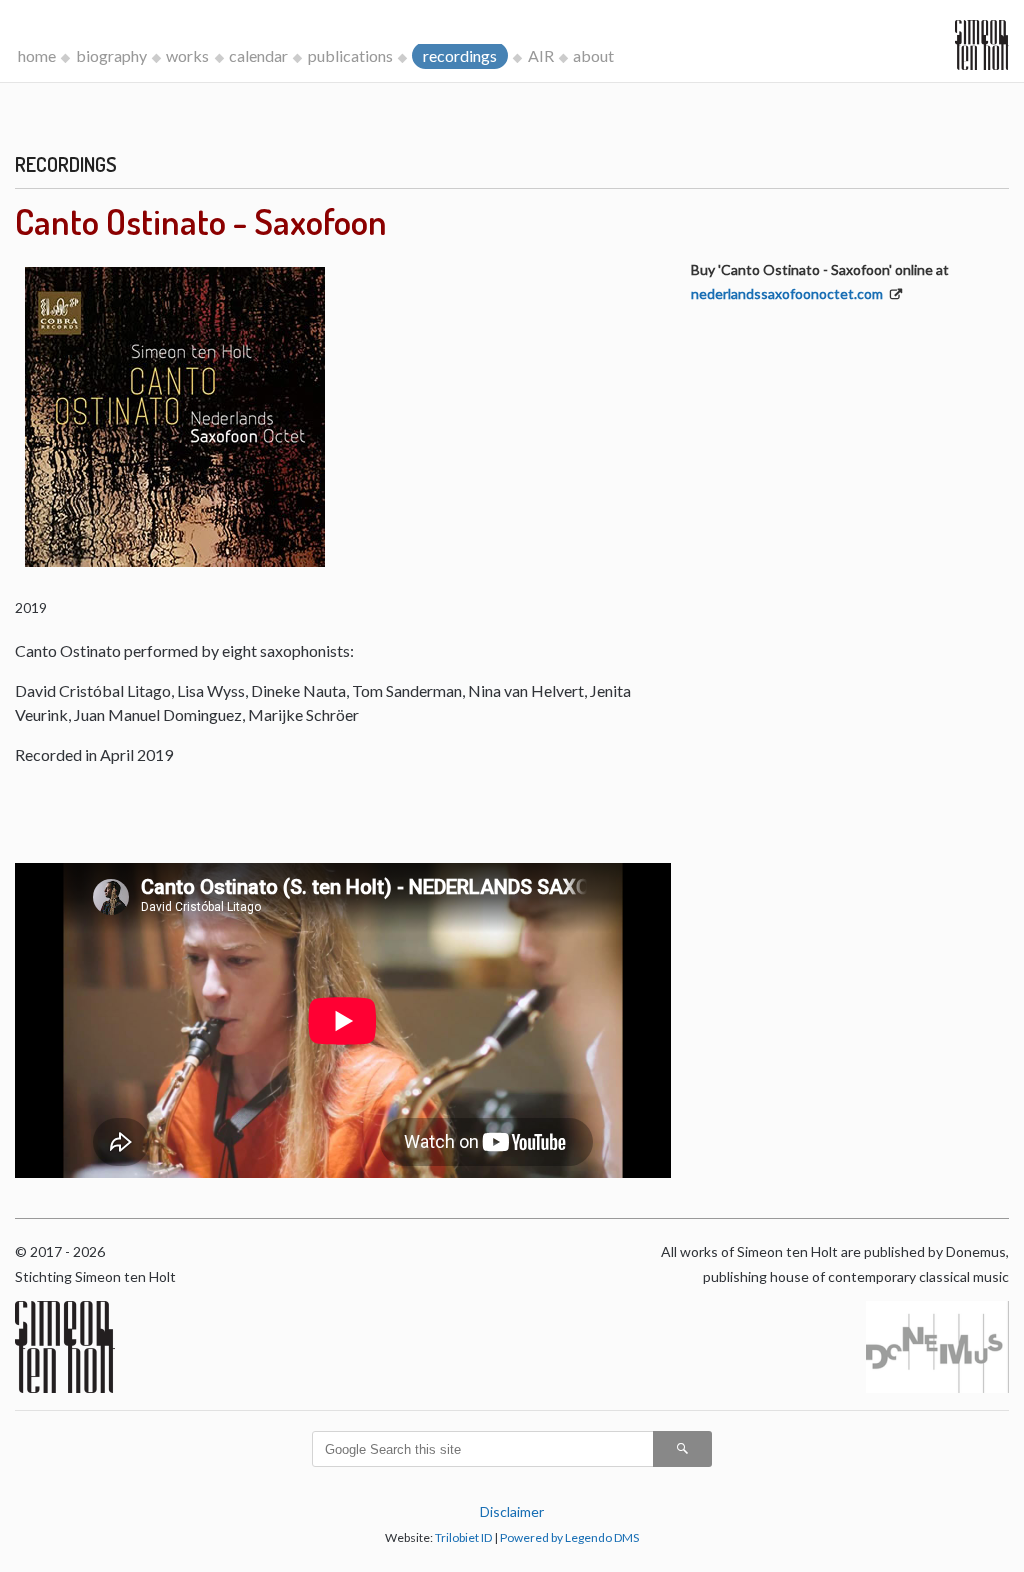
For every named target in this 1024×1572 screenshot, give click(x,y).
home (37, 55)
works (187, 55)
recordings (460, 55)
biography (111, 55)
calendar (258, 55)
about (593, 55)
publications (350, 55)
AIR (541, 55)
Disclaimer (512, 1511)
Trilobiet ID (463, 1537)
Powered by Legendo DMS (569, 1537)
